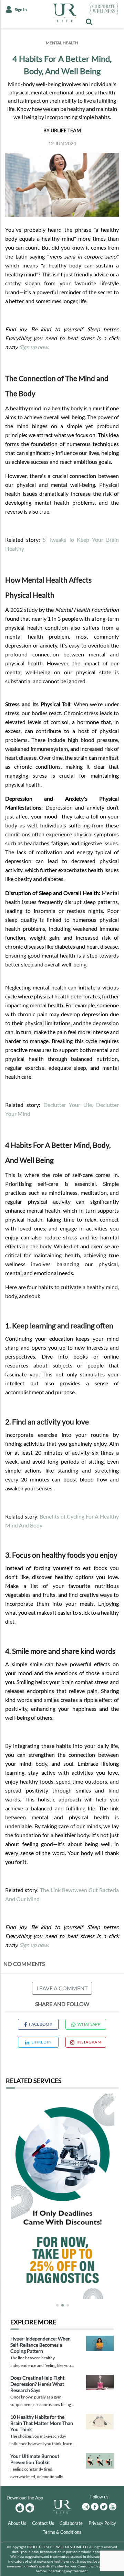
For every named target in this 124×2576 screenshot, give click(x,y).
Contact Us (43, 2523)
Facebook (40, 2024)
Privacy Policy (102, 2523)
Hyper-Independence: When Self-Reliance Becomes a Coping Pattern (40, 2345)
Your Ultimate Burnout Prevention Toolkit (35, 2459)
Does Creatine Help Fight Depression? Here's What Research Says (37, 2384)
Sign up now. (35, 347)
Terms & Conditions (62, 2532)
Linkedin (41, 2042)
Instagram (89, 2042)
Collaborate (71, 2523)
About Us (17, 2523)
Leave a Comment (62, 1988)
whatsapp (89, 2024)
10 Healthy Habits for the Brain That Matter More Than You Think (42, 2423)
